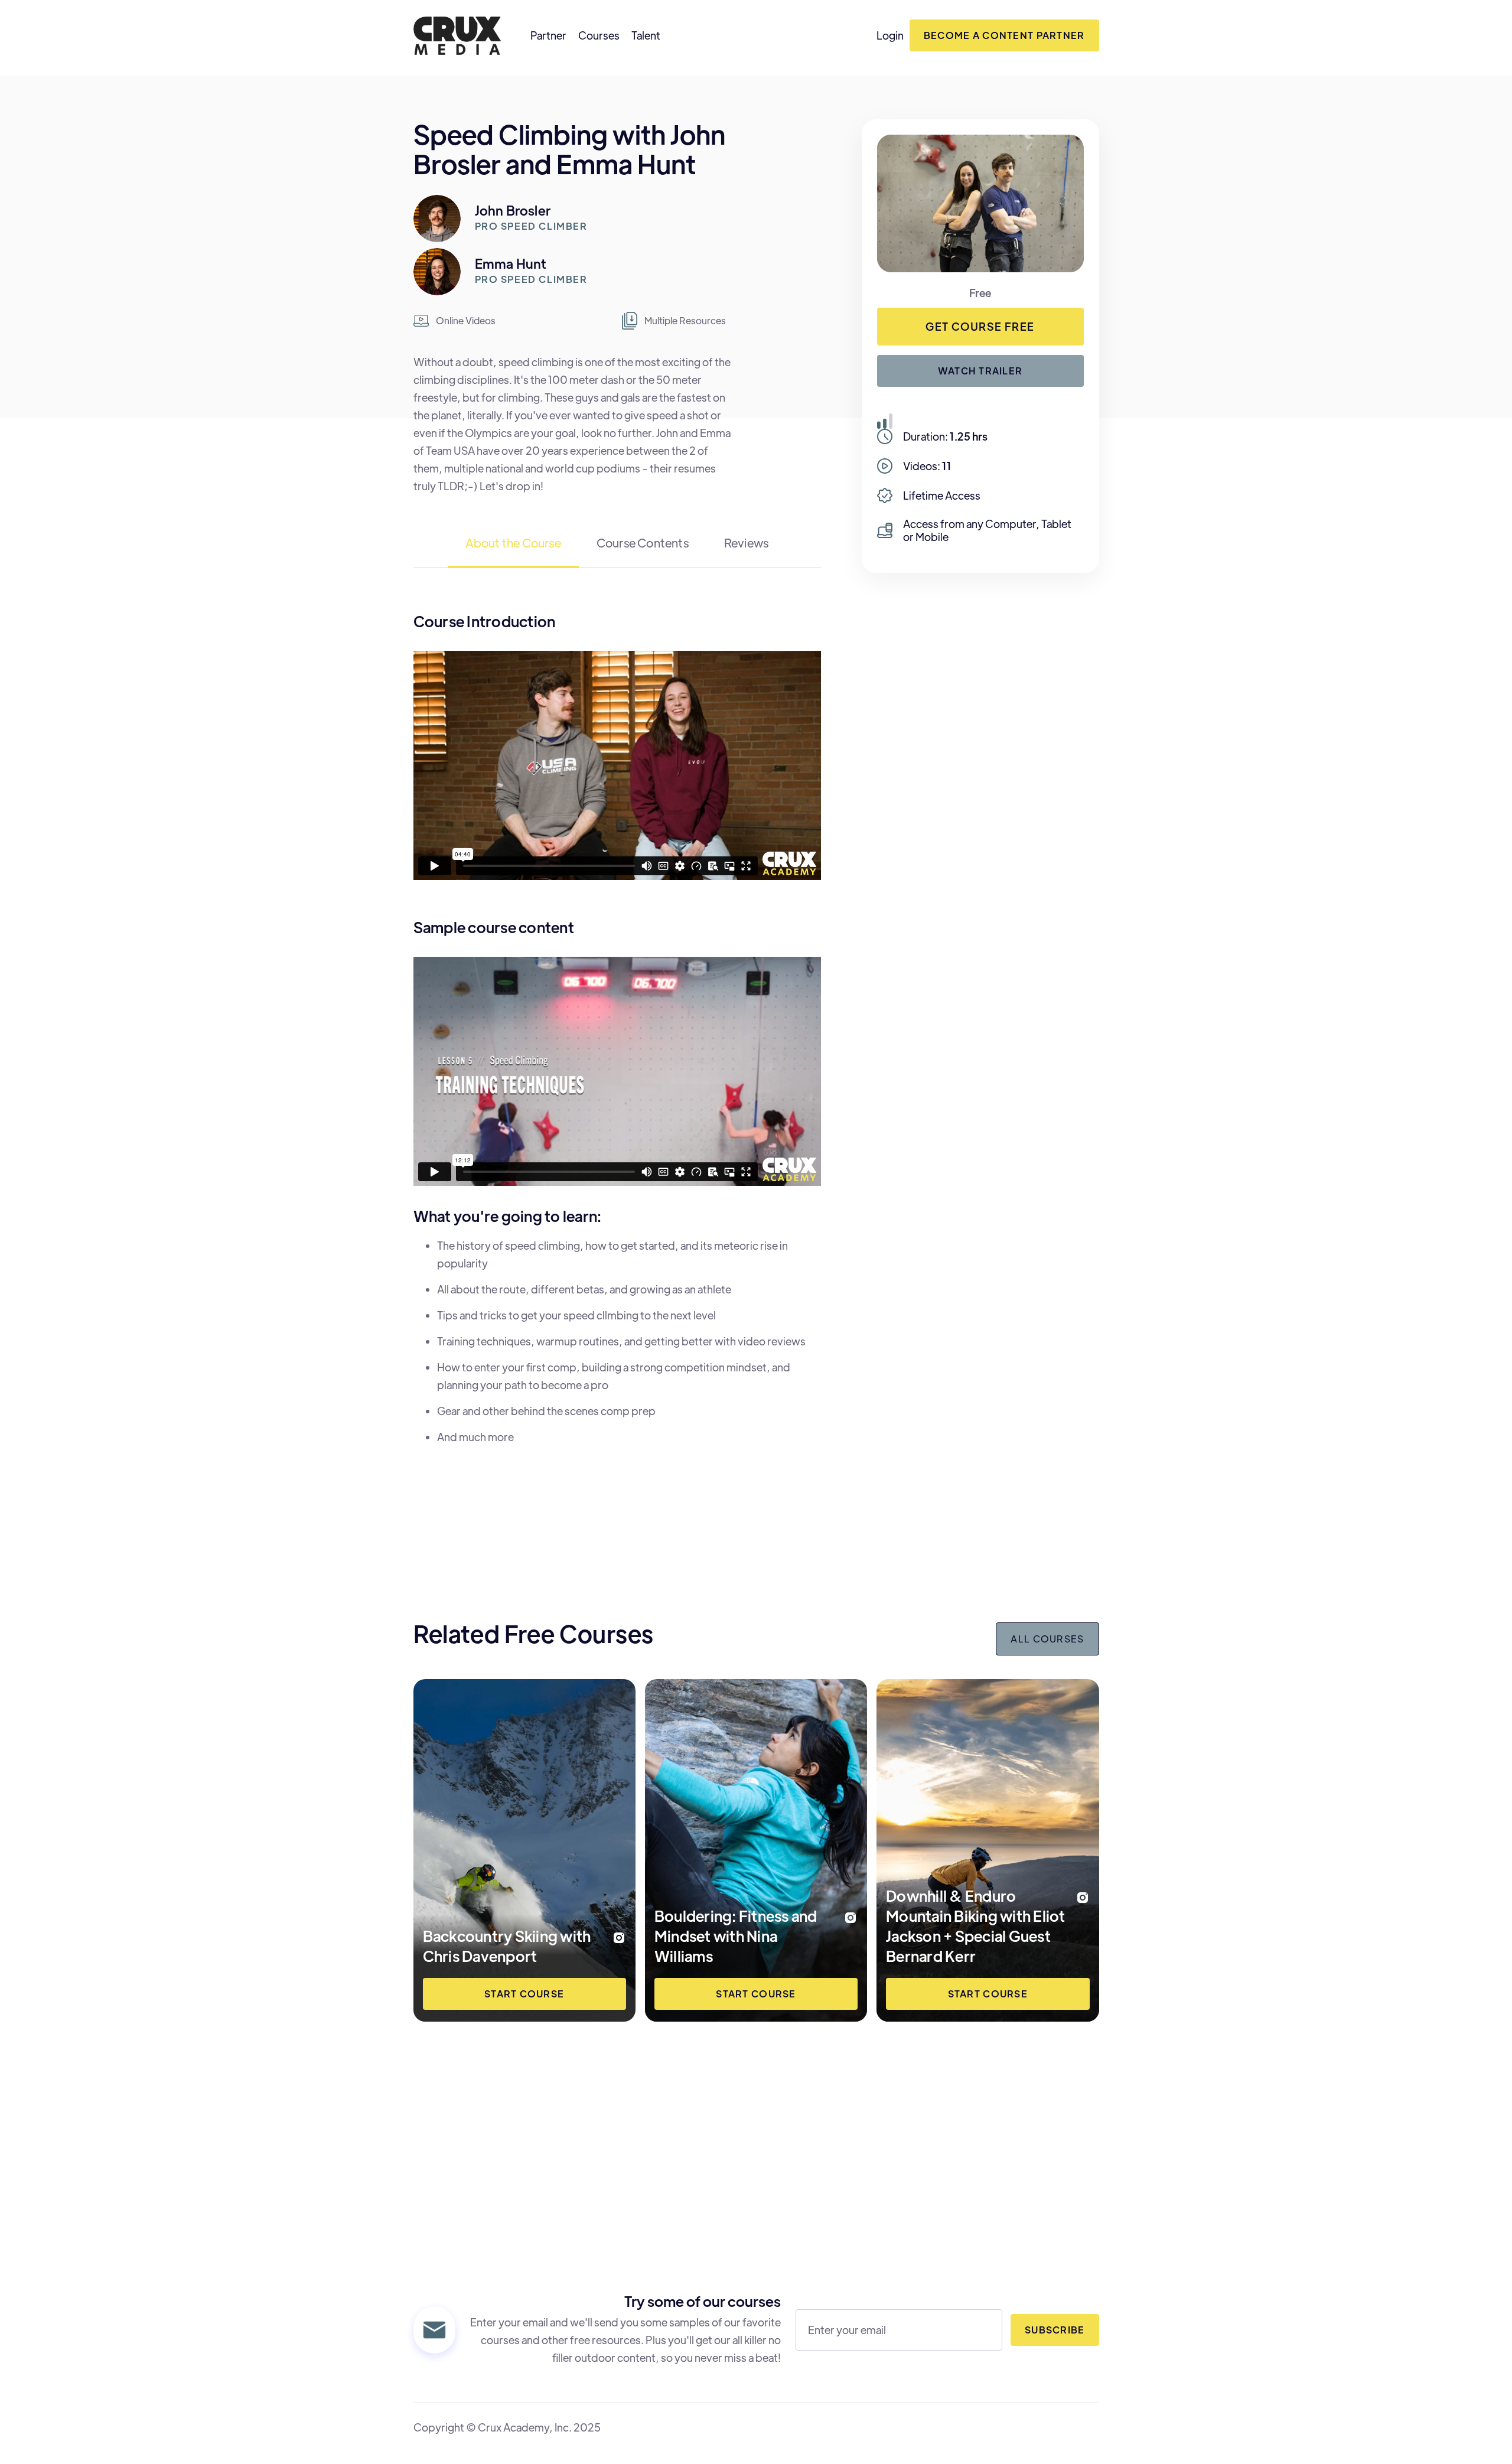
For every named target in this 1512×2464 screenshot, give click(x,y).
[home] (457, 36)
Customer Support (1021, 2171)
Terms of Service (1026, 2197)
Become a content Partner (1004, 35)
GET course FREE (980, 326)
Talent (646, 35)
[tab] (513, 550)
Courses (599, 35)
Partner (548, 35)
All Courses (1047, 1639)
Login (890, 35)
